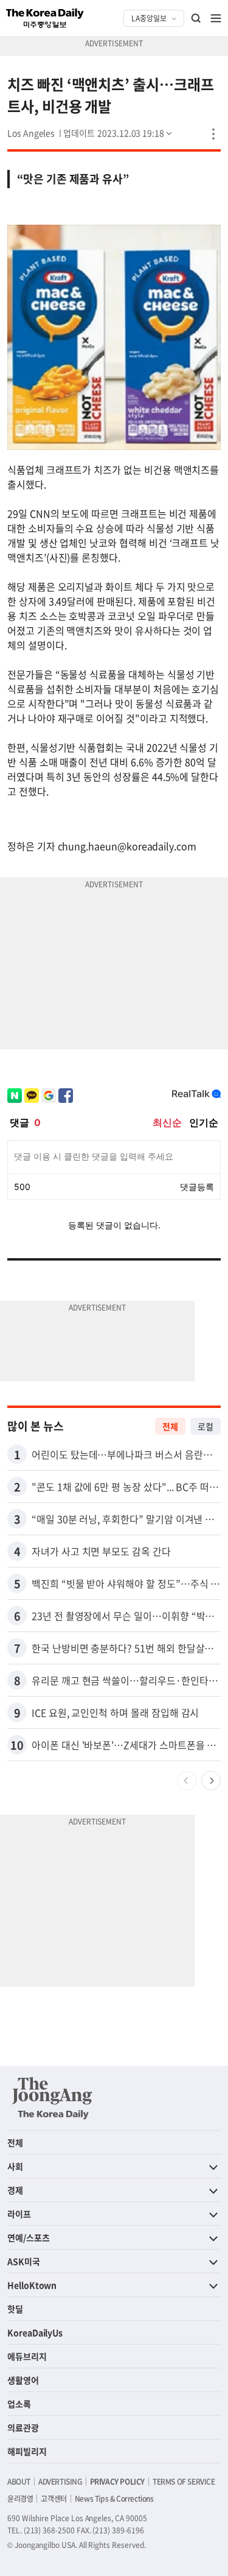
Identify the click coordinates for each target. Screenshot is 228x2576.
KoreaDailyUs (35, 2332)
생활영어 (23, 2380)
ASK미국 (24, 2261)
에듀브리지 (27, 2356)
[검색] (196, 18)
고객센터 (54, 2499)
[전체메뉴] (216, 18)
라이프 (19, 2214)
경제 (15, 2190)
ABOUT (19, 2482)
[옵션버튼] (213, 134)
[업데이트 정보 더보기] (119, 133)
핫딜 (15, 2309)
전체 (170, 1426)
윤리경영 (20, 2499)
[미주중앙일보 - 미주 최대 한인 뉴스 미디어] (45, 18)
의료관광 (23, 2427)
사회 (15, 2166)
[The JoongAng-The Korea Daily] (52, 2098)
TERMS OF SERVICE (184, 2482)
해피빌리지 (27, 2451)
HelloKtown (32, 2285)
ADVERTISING (60, 2482)
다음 (211, 1781)
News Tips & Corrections (114, 2499)
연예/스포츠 (29, 2237)
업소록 (19, 2404)
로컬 (206, 1426)
